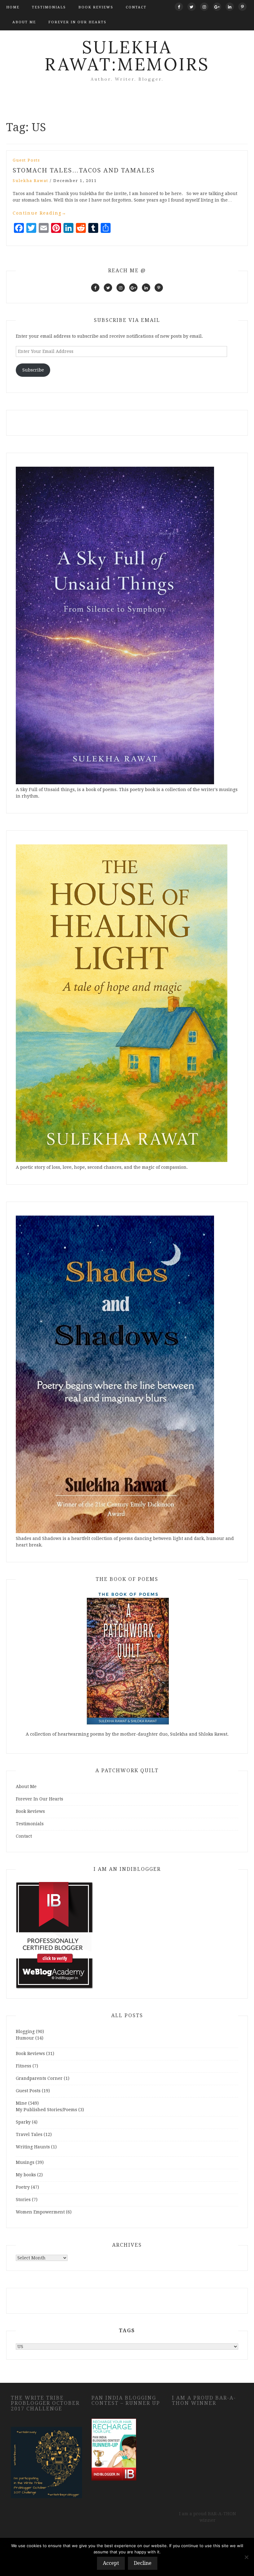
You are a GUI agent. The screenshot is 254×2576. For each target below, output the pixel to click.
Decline (143, 2563)
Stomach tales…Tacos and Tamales (84, 170)
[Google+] (217, 7)
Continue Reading (40, 213)
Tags (127, 2331)
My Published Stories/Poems (46, 2110)
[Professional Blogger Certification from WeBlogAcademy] (55, 1935)
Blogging (25, 2031)
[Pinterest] (242, 7)
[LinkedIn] (230, 7)
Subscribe (33, 370)
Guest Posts (26, 160)
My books (26, 2175)
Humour (25, 2038)
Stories (23, 2200)
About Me (24, 22)
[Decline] (246, 2557)
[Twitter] (192, 7)
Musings (25, 2162)
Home (13, 7)
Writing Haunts (33, 2147)
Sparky (23, 2122)
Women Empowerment (40, 2212)
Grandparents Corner (39, 2078)
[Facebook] (179, 7)
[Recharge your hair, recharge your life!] (114, 2449)
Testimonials (49, 7)
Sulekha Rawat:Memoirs (127, 56)
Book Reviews (96, 7)
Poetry (23, 2187)
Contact (136, 7)
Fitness (24, 2066)
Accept (111, 2563)
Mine (21, 2103)
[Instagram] (204, 7)
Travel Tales (29, 2134)
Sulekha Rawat (31, 181)
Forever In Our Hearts (77, 22)
